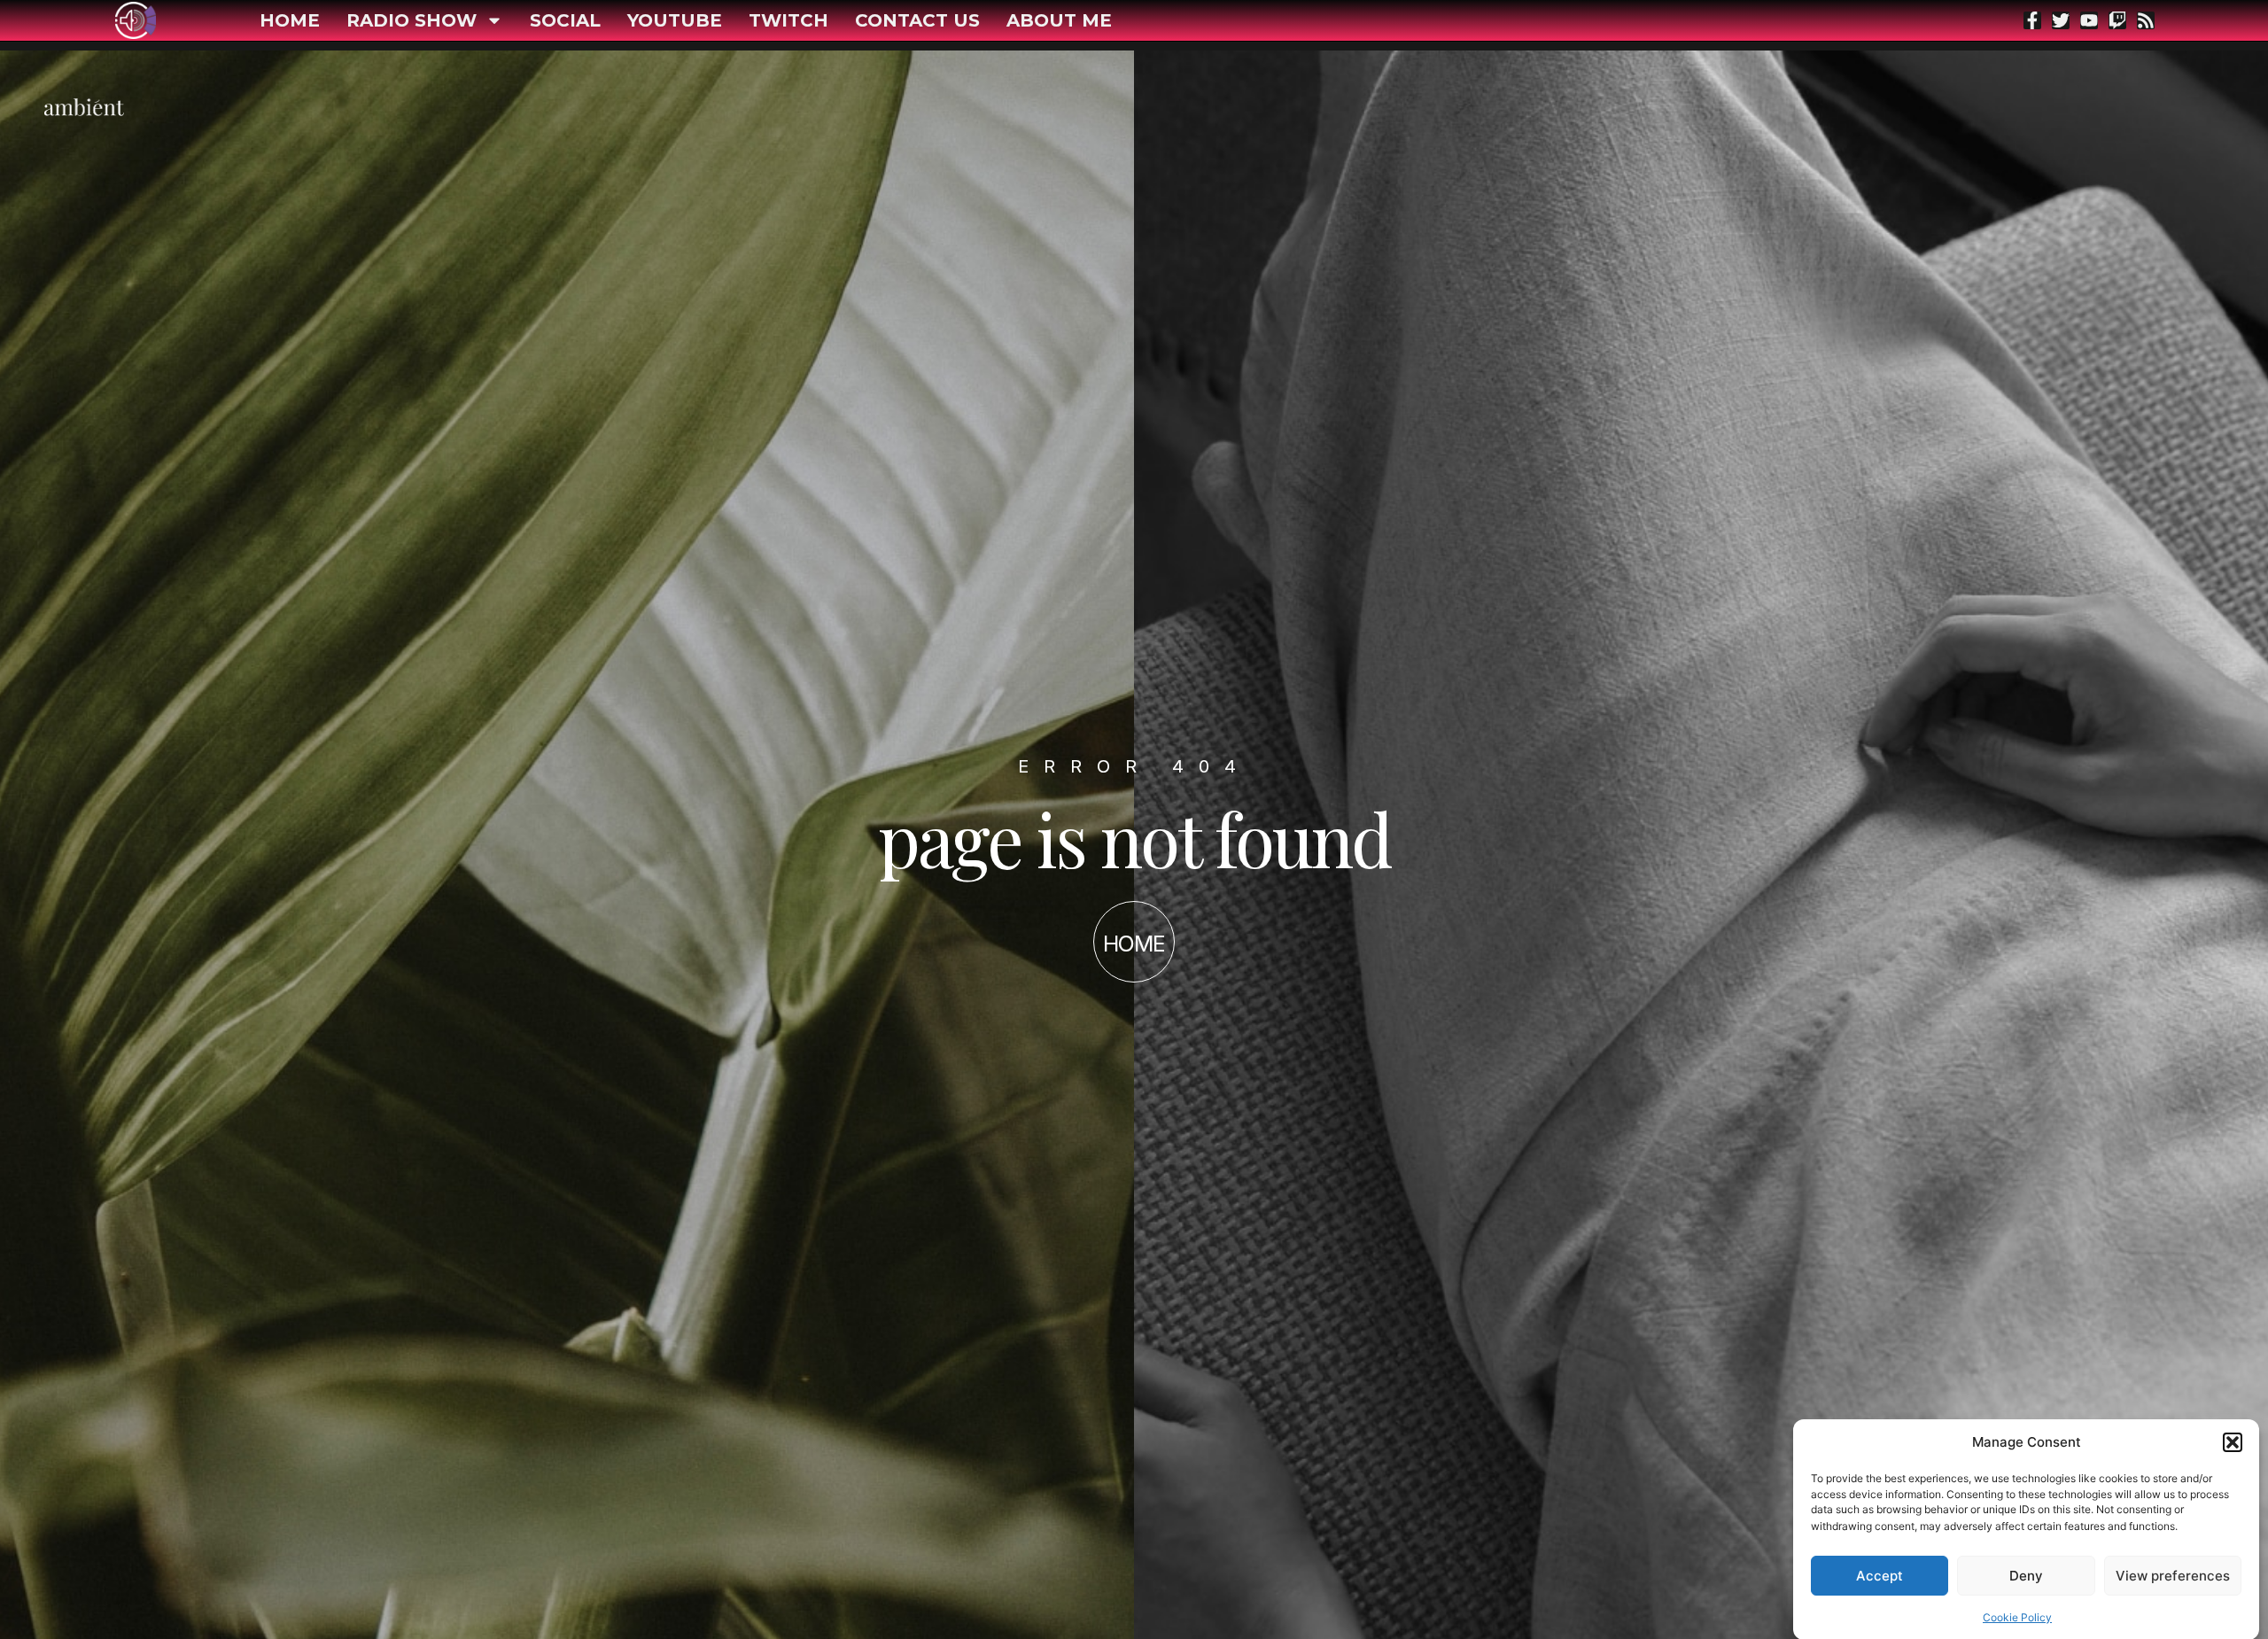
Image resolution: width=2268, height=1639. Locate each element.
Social (565, 20)
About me (1059, 20)
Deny (2026, 1576)
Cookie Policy (2017, 1616)
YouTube (675, 20)
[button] (2233, 1442)
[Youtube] (2089, 20)
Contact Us (917, 20)
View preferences (2173, 1576)
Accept (1880, 1576)
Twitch (788, 20)
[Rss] (2146, 20)
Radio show (412, 20)
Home (290, 20)
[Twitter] (2061, 20)
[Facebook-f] (2032, 20)
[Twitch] (2117, 20)
